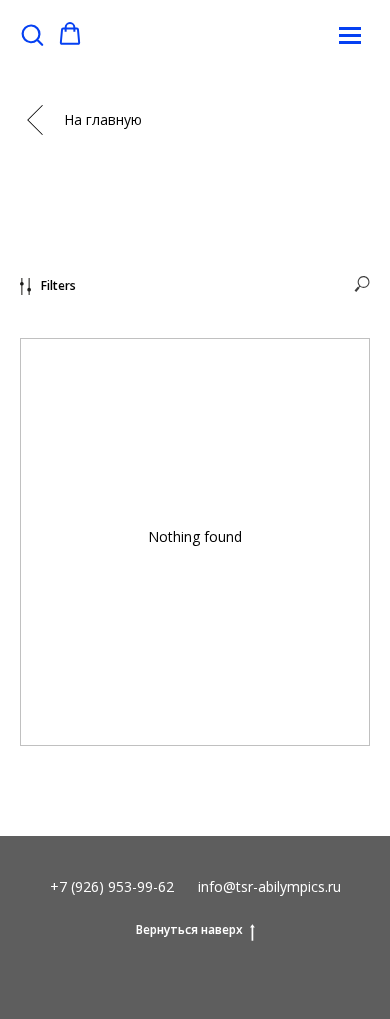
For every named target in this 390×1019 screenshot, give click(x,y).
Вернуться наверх (189, 930)
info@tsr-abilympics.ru (269, 886)
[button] (32, 34)
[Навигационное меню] (350, 35)
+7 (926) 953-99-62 (112, 886)
